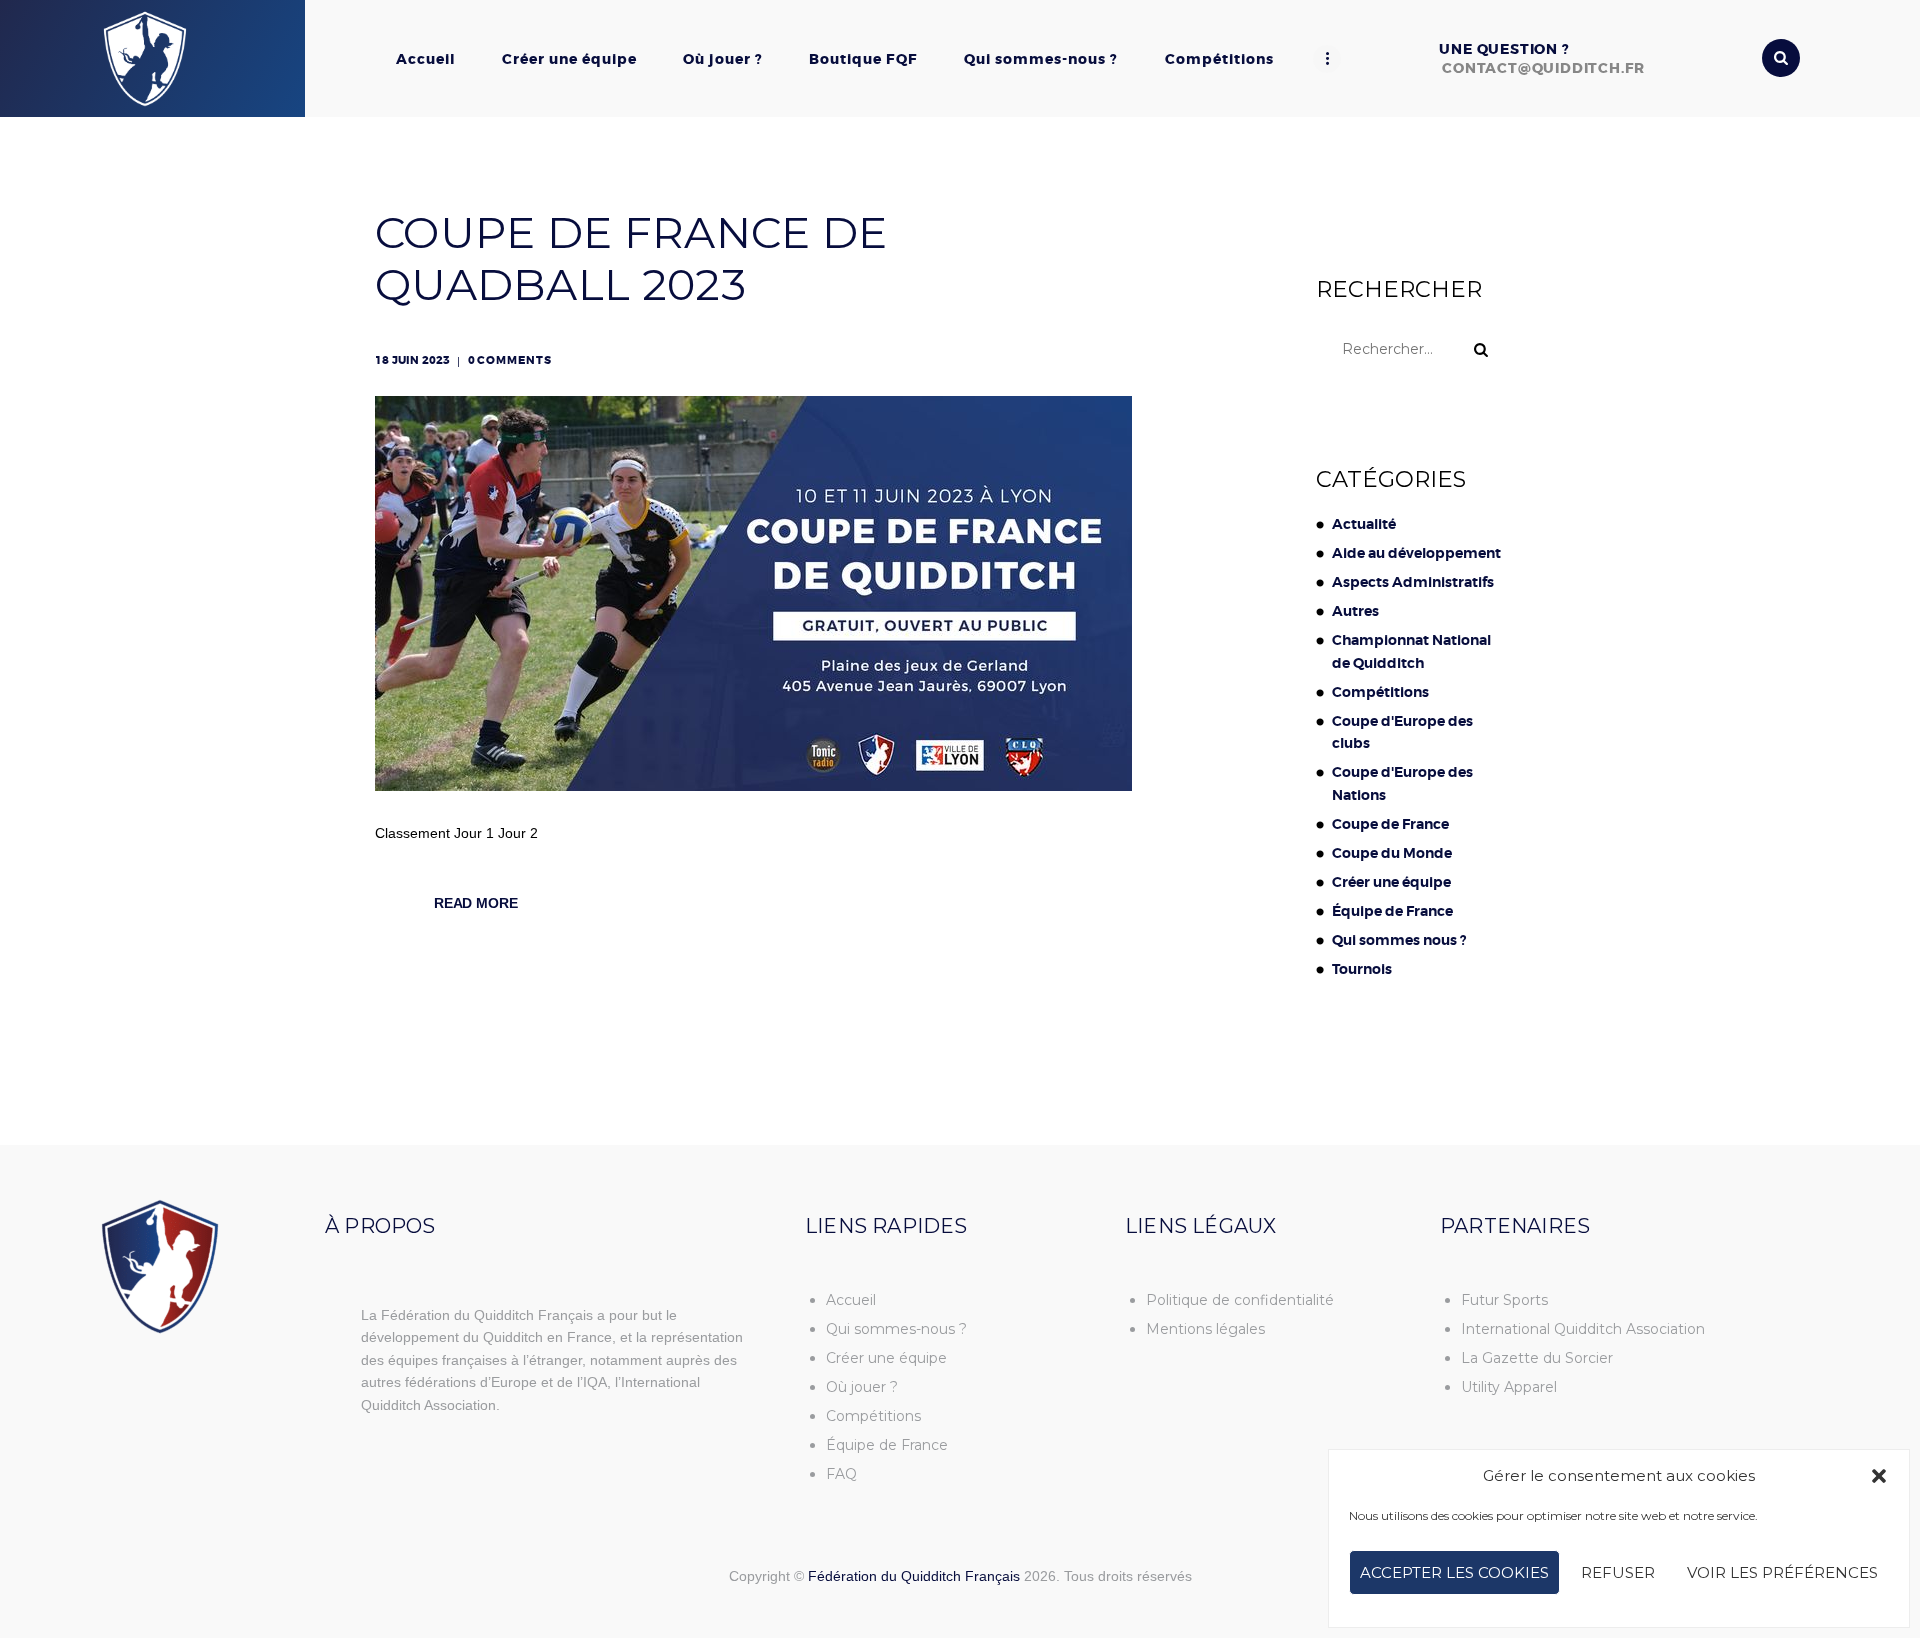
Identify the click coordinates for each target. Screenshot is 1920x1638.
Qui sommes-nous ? (896, 1329)
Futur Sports (1504, 1300)
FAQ (841, 1474)
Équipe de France (1392, 911)
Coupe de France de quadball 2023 (631, 259)
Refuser (1618, 1572)
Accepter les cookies (1454, 1572)
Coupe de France (1390, 824)
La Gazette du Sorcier (1537, 1358)
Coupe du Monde (1392, 853)
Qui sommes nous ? (1399, 940)
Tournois (1362, 969)
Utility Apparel (1509, 1387)
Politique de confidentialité (1240, 1300)
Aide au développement (1416, 553)
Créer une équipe (1391, 882)
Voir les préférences (1782, 1572)
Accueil (851, 1300)
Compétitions (1380, 692)
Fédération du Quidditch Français (914, 1576)
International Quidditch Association (1583, 1329)
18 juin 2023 (412, 360)
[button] (1879, 1476)
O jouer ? (862, 1387)
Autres (1355, 611)
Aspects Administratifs (1413, 582)
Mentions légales (1205, 1329)
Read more (476, 903)
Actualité (1364, 524)
